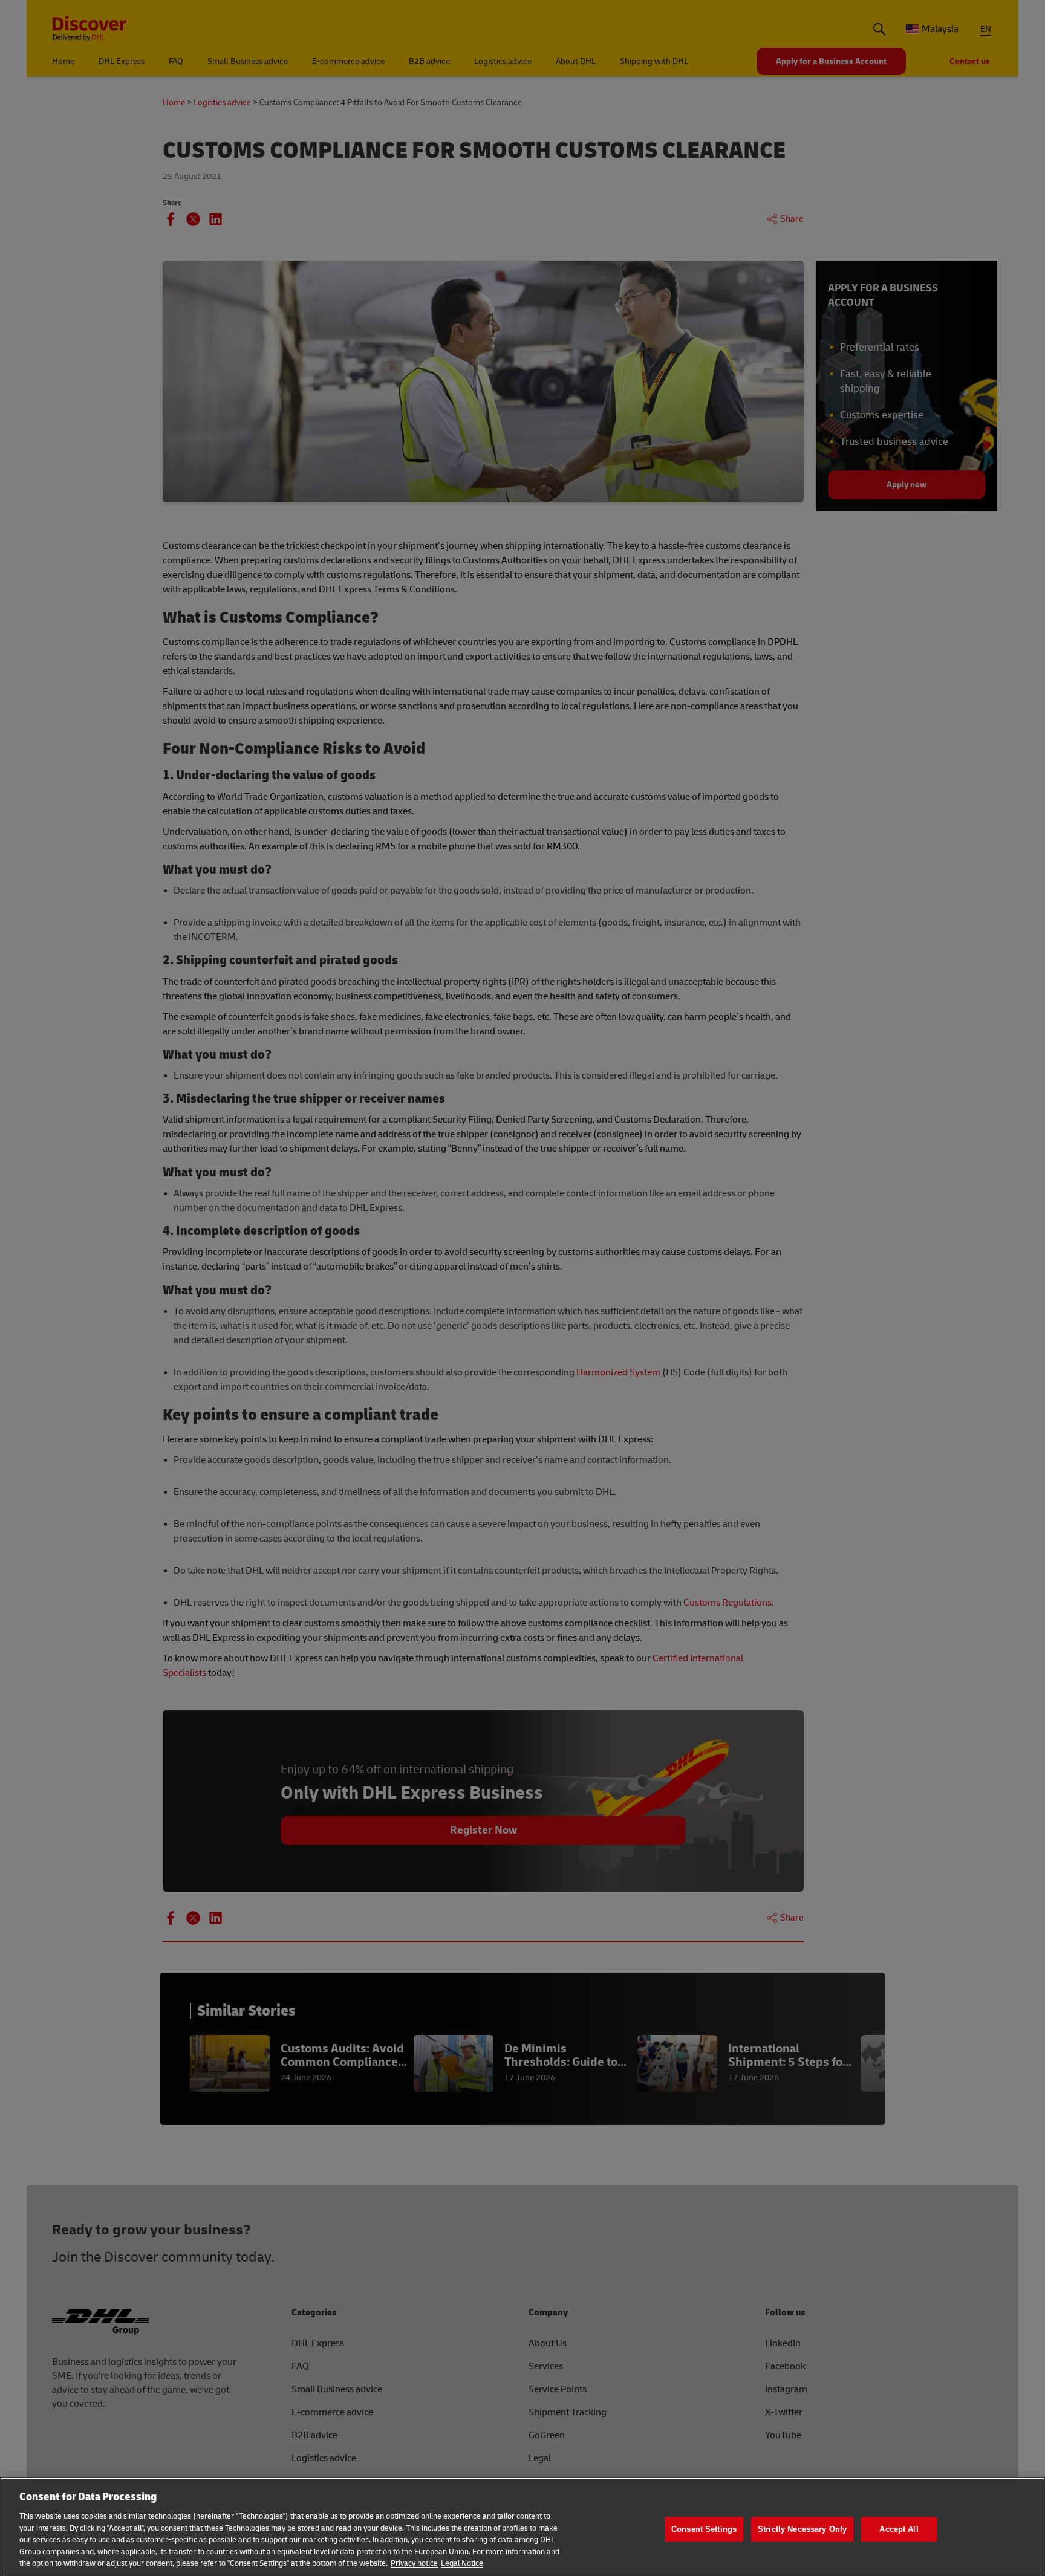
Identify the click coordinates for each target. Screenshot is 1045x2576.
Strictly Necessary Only (802, 2529)
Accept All (899, 2529)
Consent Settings (704, 2529)
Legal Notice (462, 2563)
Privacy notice (414, 2563)
